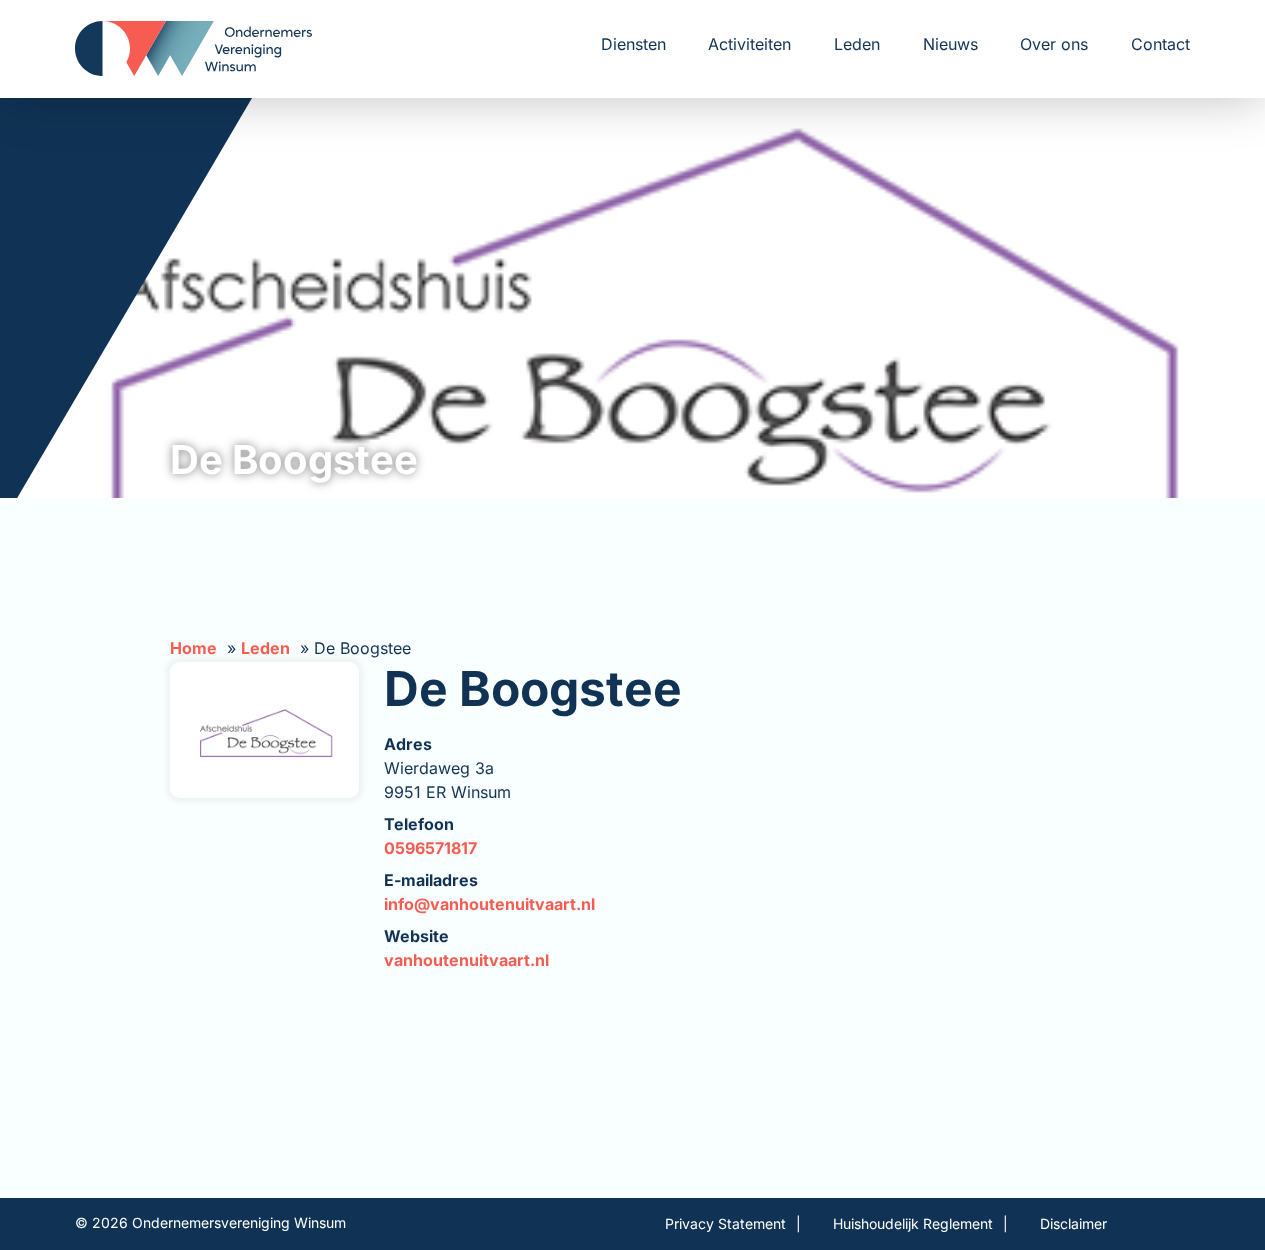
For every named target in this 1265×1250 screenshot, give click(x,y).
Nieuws (950, 44)
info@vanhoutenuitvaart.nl (489, 904)
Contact (1160, 44)
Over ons (1054, 44)
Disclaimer (1073, 1223)
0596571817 (430, 848)
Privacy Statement (725, 1223)
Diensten (633, 44)
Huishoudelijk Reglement (913, 1223)
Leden (857, 44)
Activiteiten (749, 44)
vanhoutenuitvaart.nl (466, 960)
